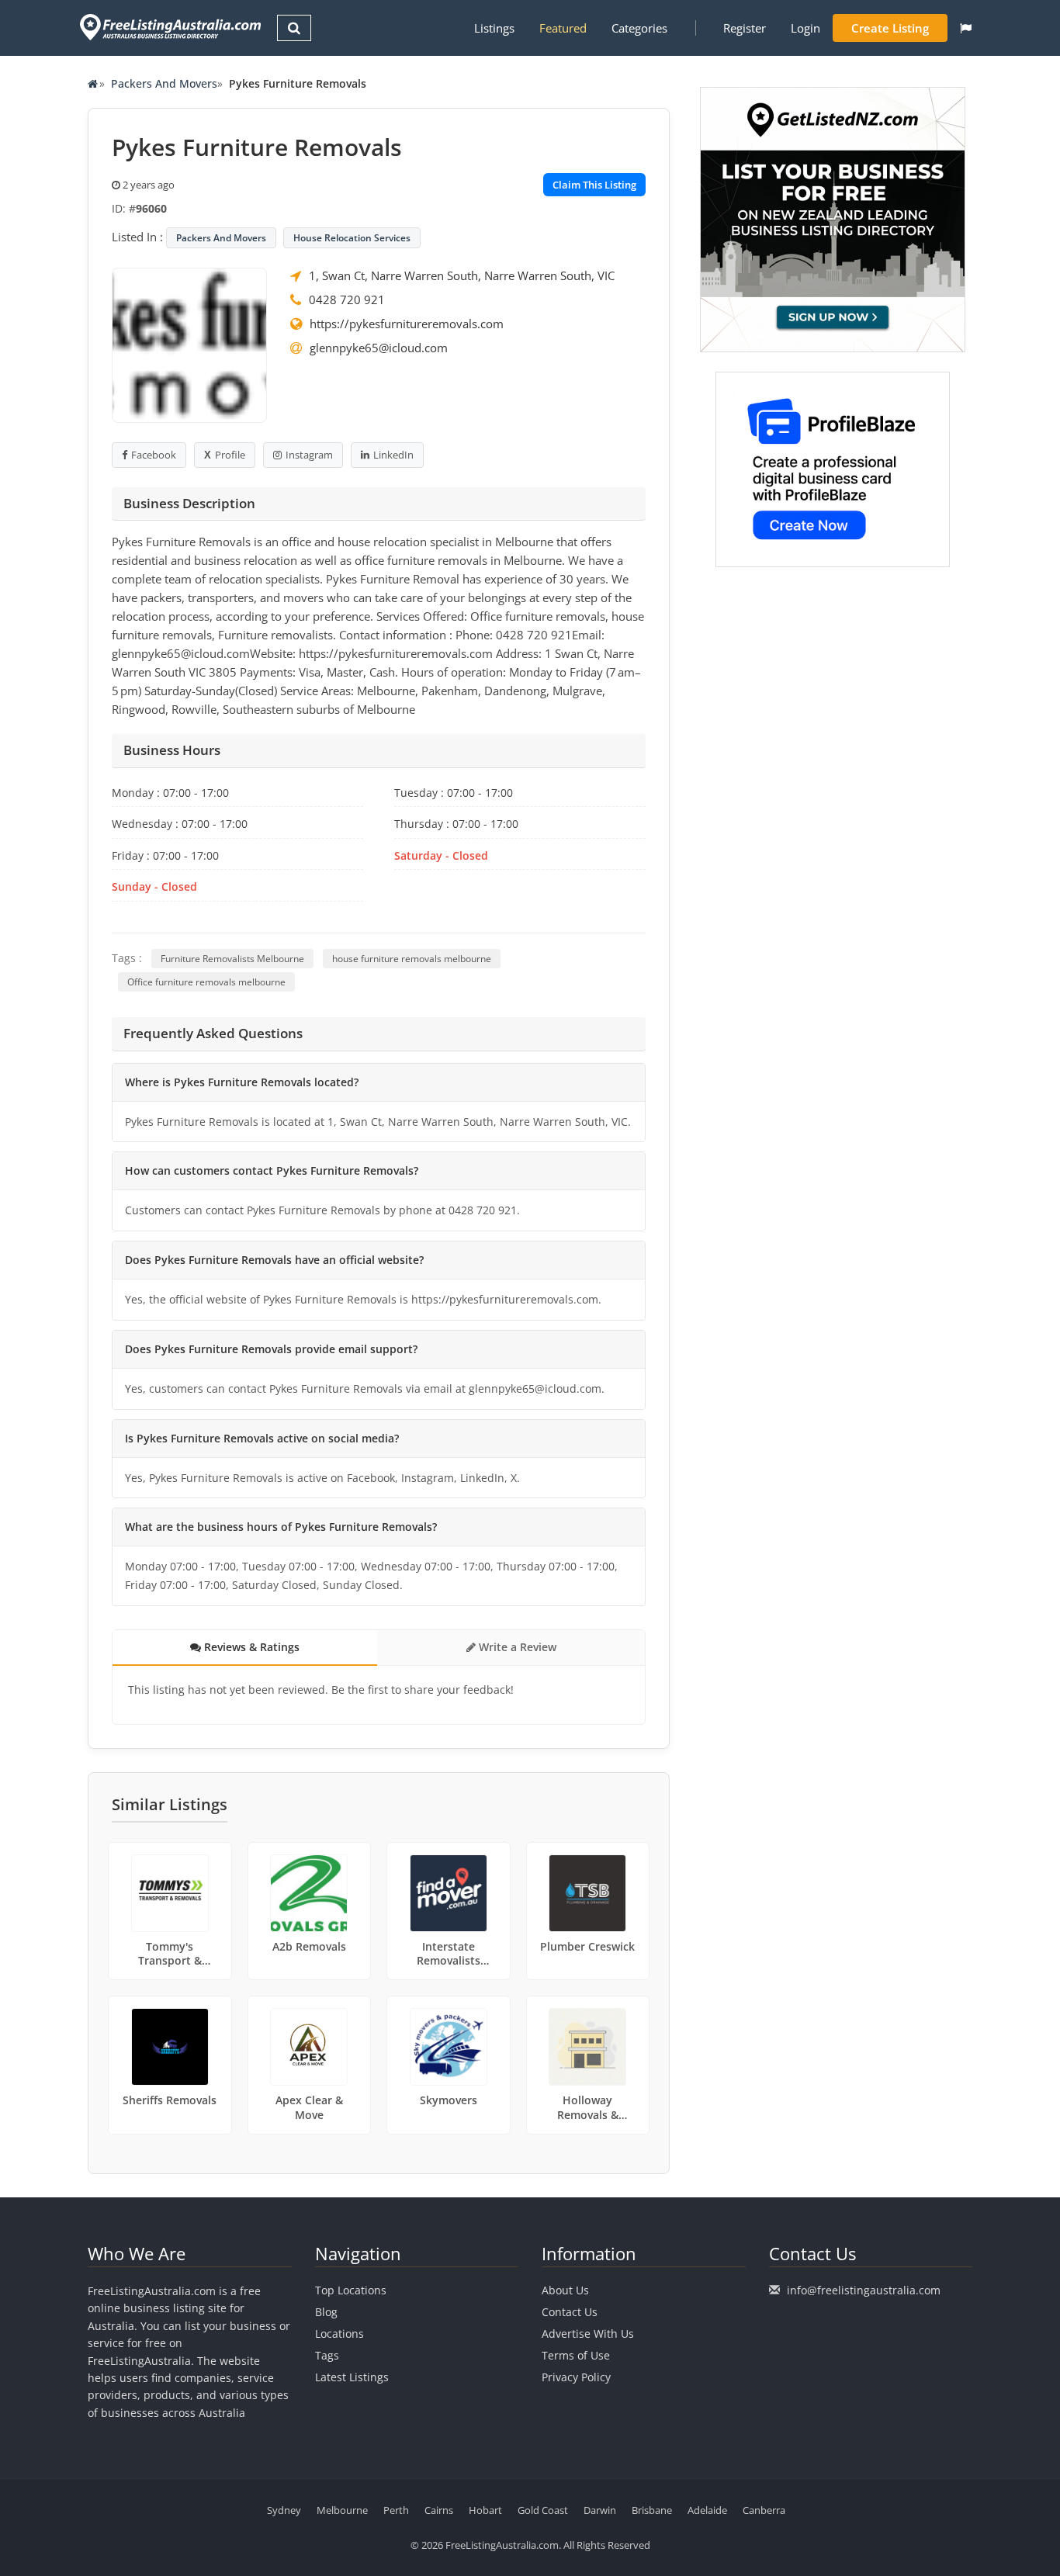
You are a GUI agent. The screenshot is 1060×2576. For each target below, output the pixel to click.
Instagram (309, 455)
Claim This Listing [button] (594, 185)
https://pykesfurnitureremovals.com (407, 324)
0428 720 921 (347, 299)
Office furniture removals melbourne (206, 982)
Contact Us (570, 2312)
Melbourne (342, 2510)
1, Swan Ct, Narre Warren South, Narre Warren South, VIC (462, 275)
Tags (327, 2355)
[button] (966, 28)
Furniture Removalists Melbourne (232, 959)
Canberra (764, 2510)
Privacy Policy (576, 2377)
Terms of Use (576, 2355)
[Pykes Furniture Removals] (189, 344)
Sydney (284, 2510)
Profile (230, 455)
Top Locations (351, 2290)
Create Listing (890, 28)
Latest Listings (352, 2377)
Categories (639, 28)
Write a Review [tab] (516, 1647)
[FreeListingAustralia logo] (169, 27)
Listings (494, 28)
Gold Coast (543, 2510)
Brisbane (652, 2510)
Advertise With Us (588, 2334)
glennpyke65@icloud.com (379, 348)
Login (805, 28)
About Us (565, 2290)
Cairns (439, 2510)
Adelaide (707, 2510)
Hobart (485, 2510)
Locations (339, 2334)
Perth (396, 2510)
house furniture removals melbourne (412, 959)
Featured (563, 28)
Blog (326, 2312)
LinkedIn (393, 455)
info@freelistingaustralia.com (864, 2290)
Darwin (600, 2510)
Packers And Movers (164, 83)
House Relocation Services (352, 238)
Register (745, 28)
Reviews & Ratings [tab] (250, 1647)
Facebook (154, 455)
